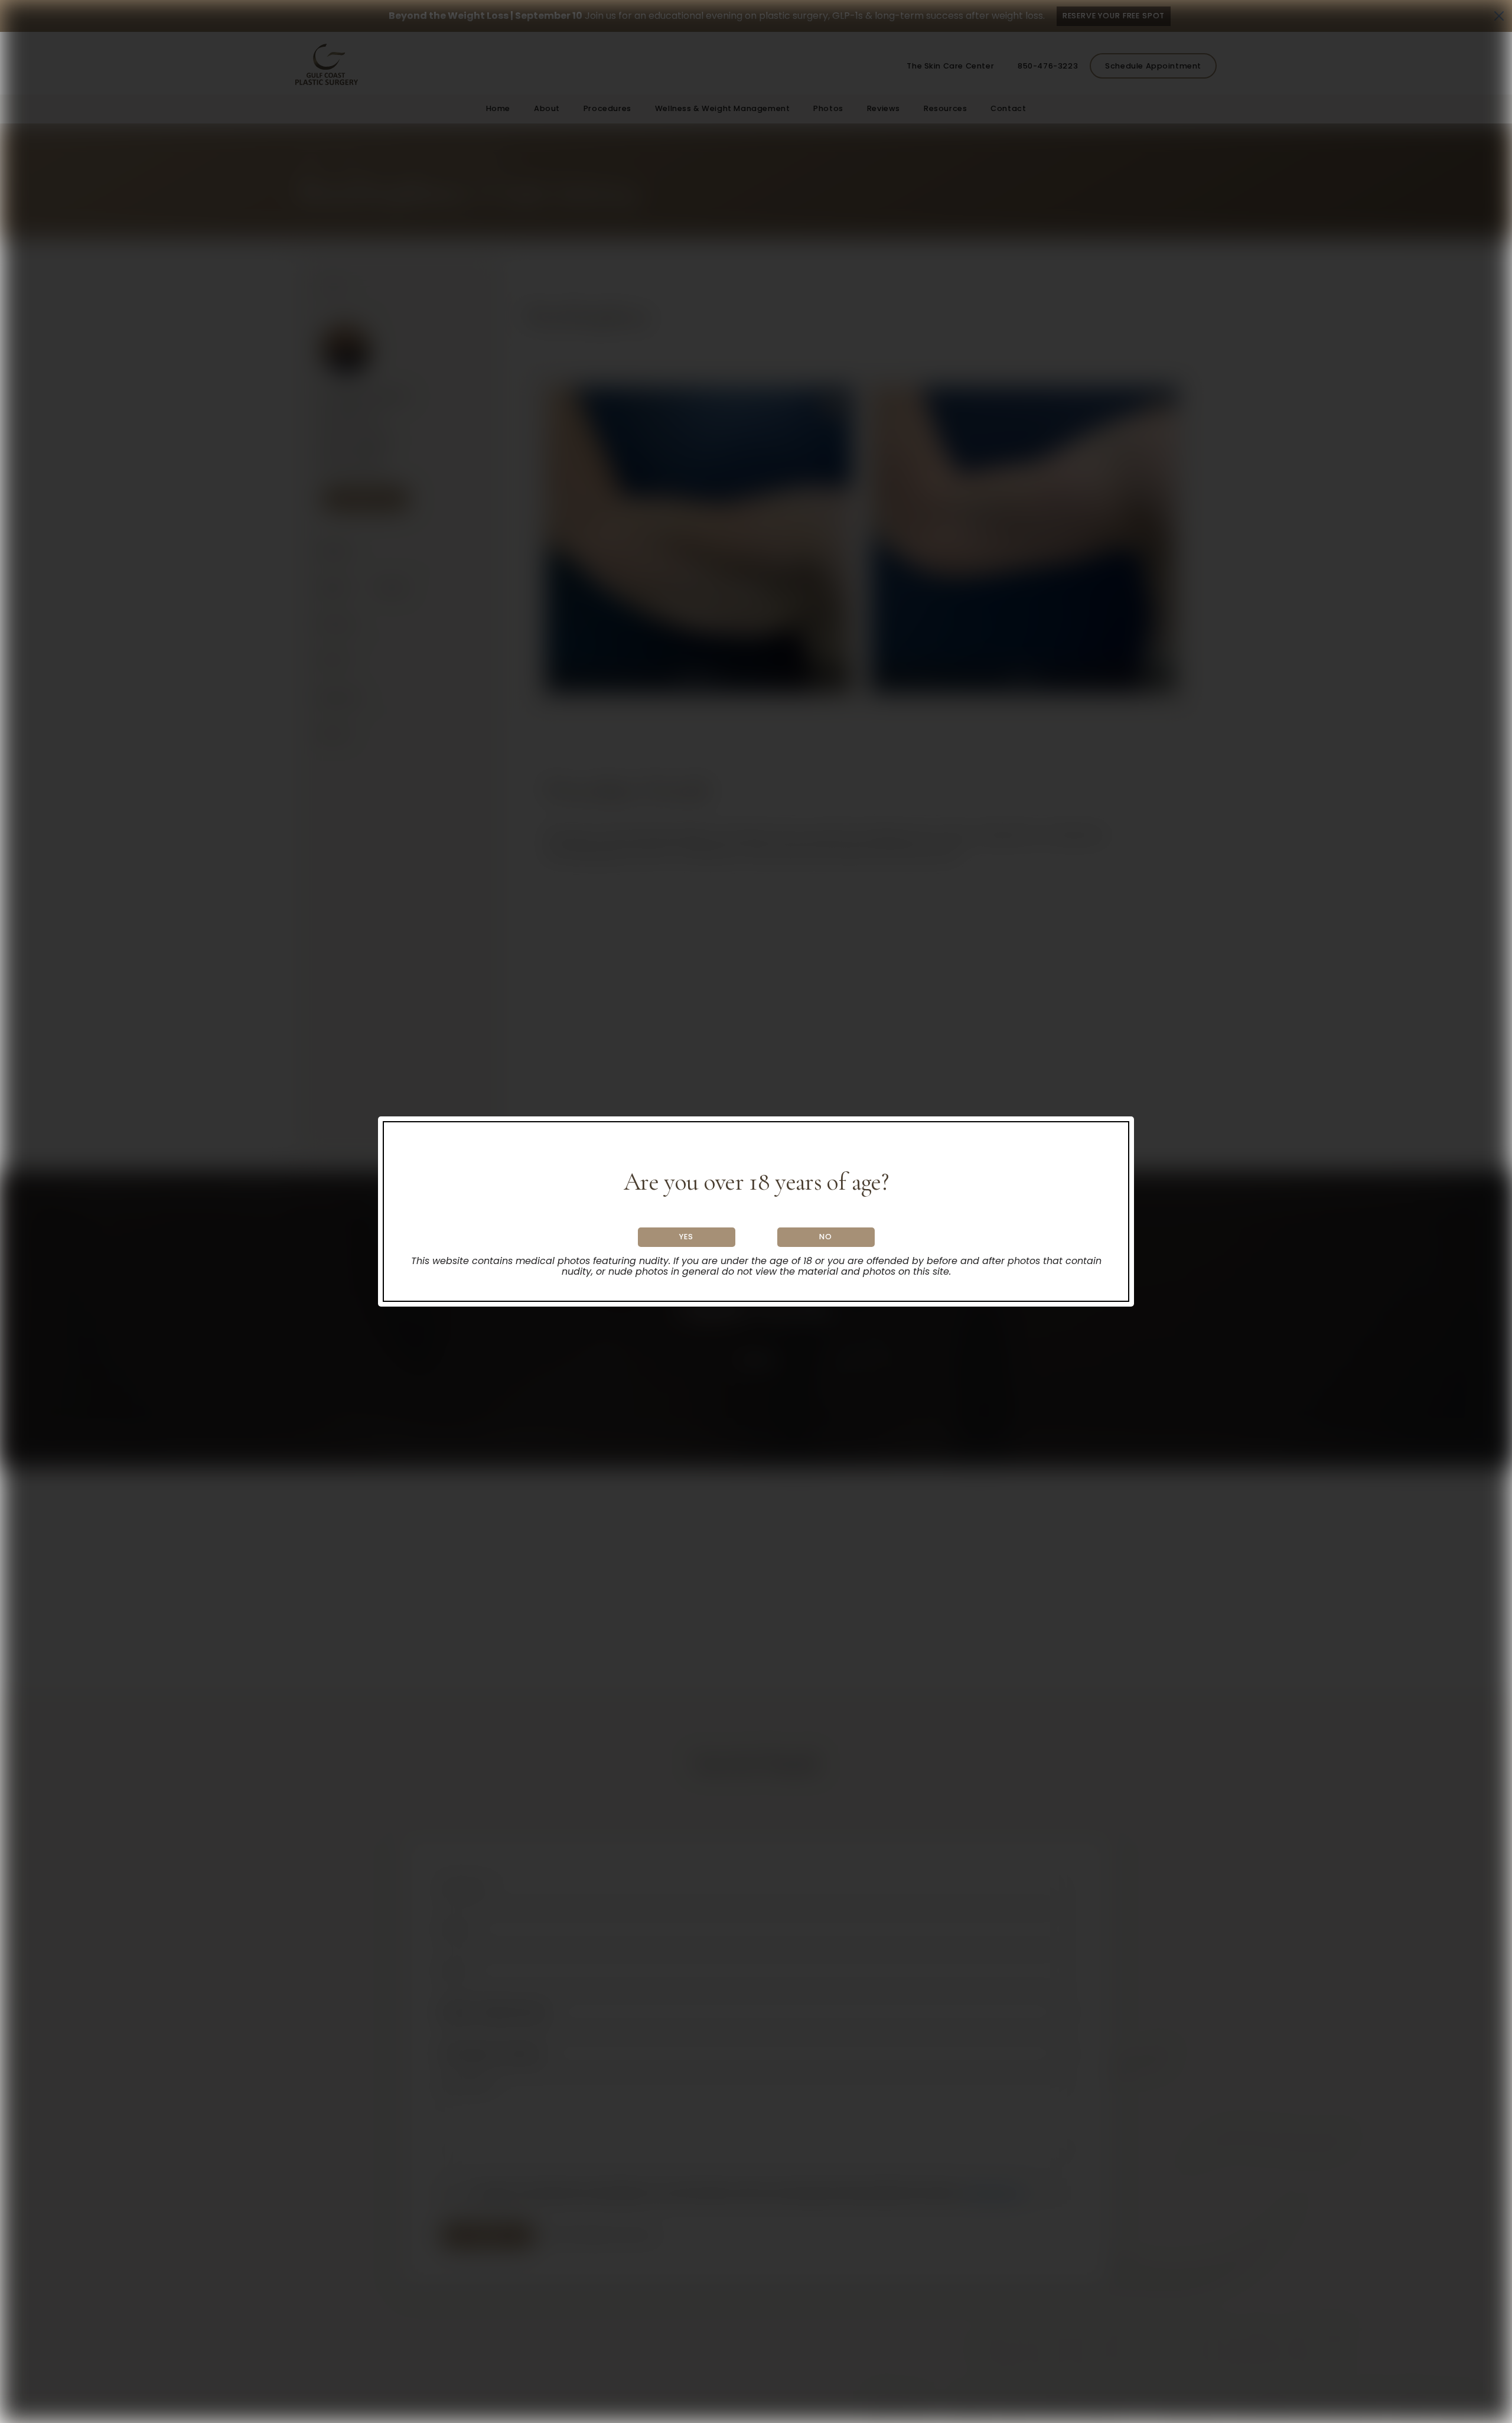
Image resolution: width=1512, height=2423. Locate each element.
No (826, 1237)
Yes (686, 1237)
